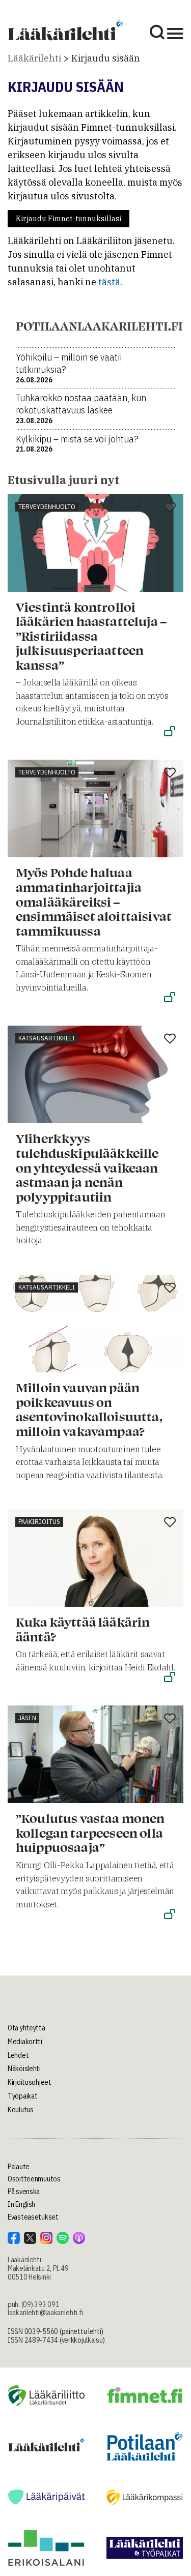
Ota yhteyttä (26, 2028)
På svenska (24, 2192)
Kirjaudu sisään (106, 58)
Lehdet (18, 2055)
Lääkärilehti (34, 58)
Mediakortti (25, 2042)
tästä (109, 282)
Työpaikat (22, 2096)
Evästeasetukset (33, 2217)
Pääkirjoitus (39, 1522)
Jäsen (27, 1718)
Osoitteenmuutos (34, 2179)
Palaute (19, 2167)
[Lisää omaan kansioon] (170, 508)
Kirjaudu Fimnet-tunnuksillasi (69, 219)
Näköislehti (24, 2069)
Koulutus (21, 2110)
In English (21, 2204)
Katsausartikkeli (47, 1038)
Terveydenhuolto (47, 507)
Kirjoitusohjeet (30, 2082)
